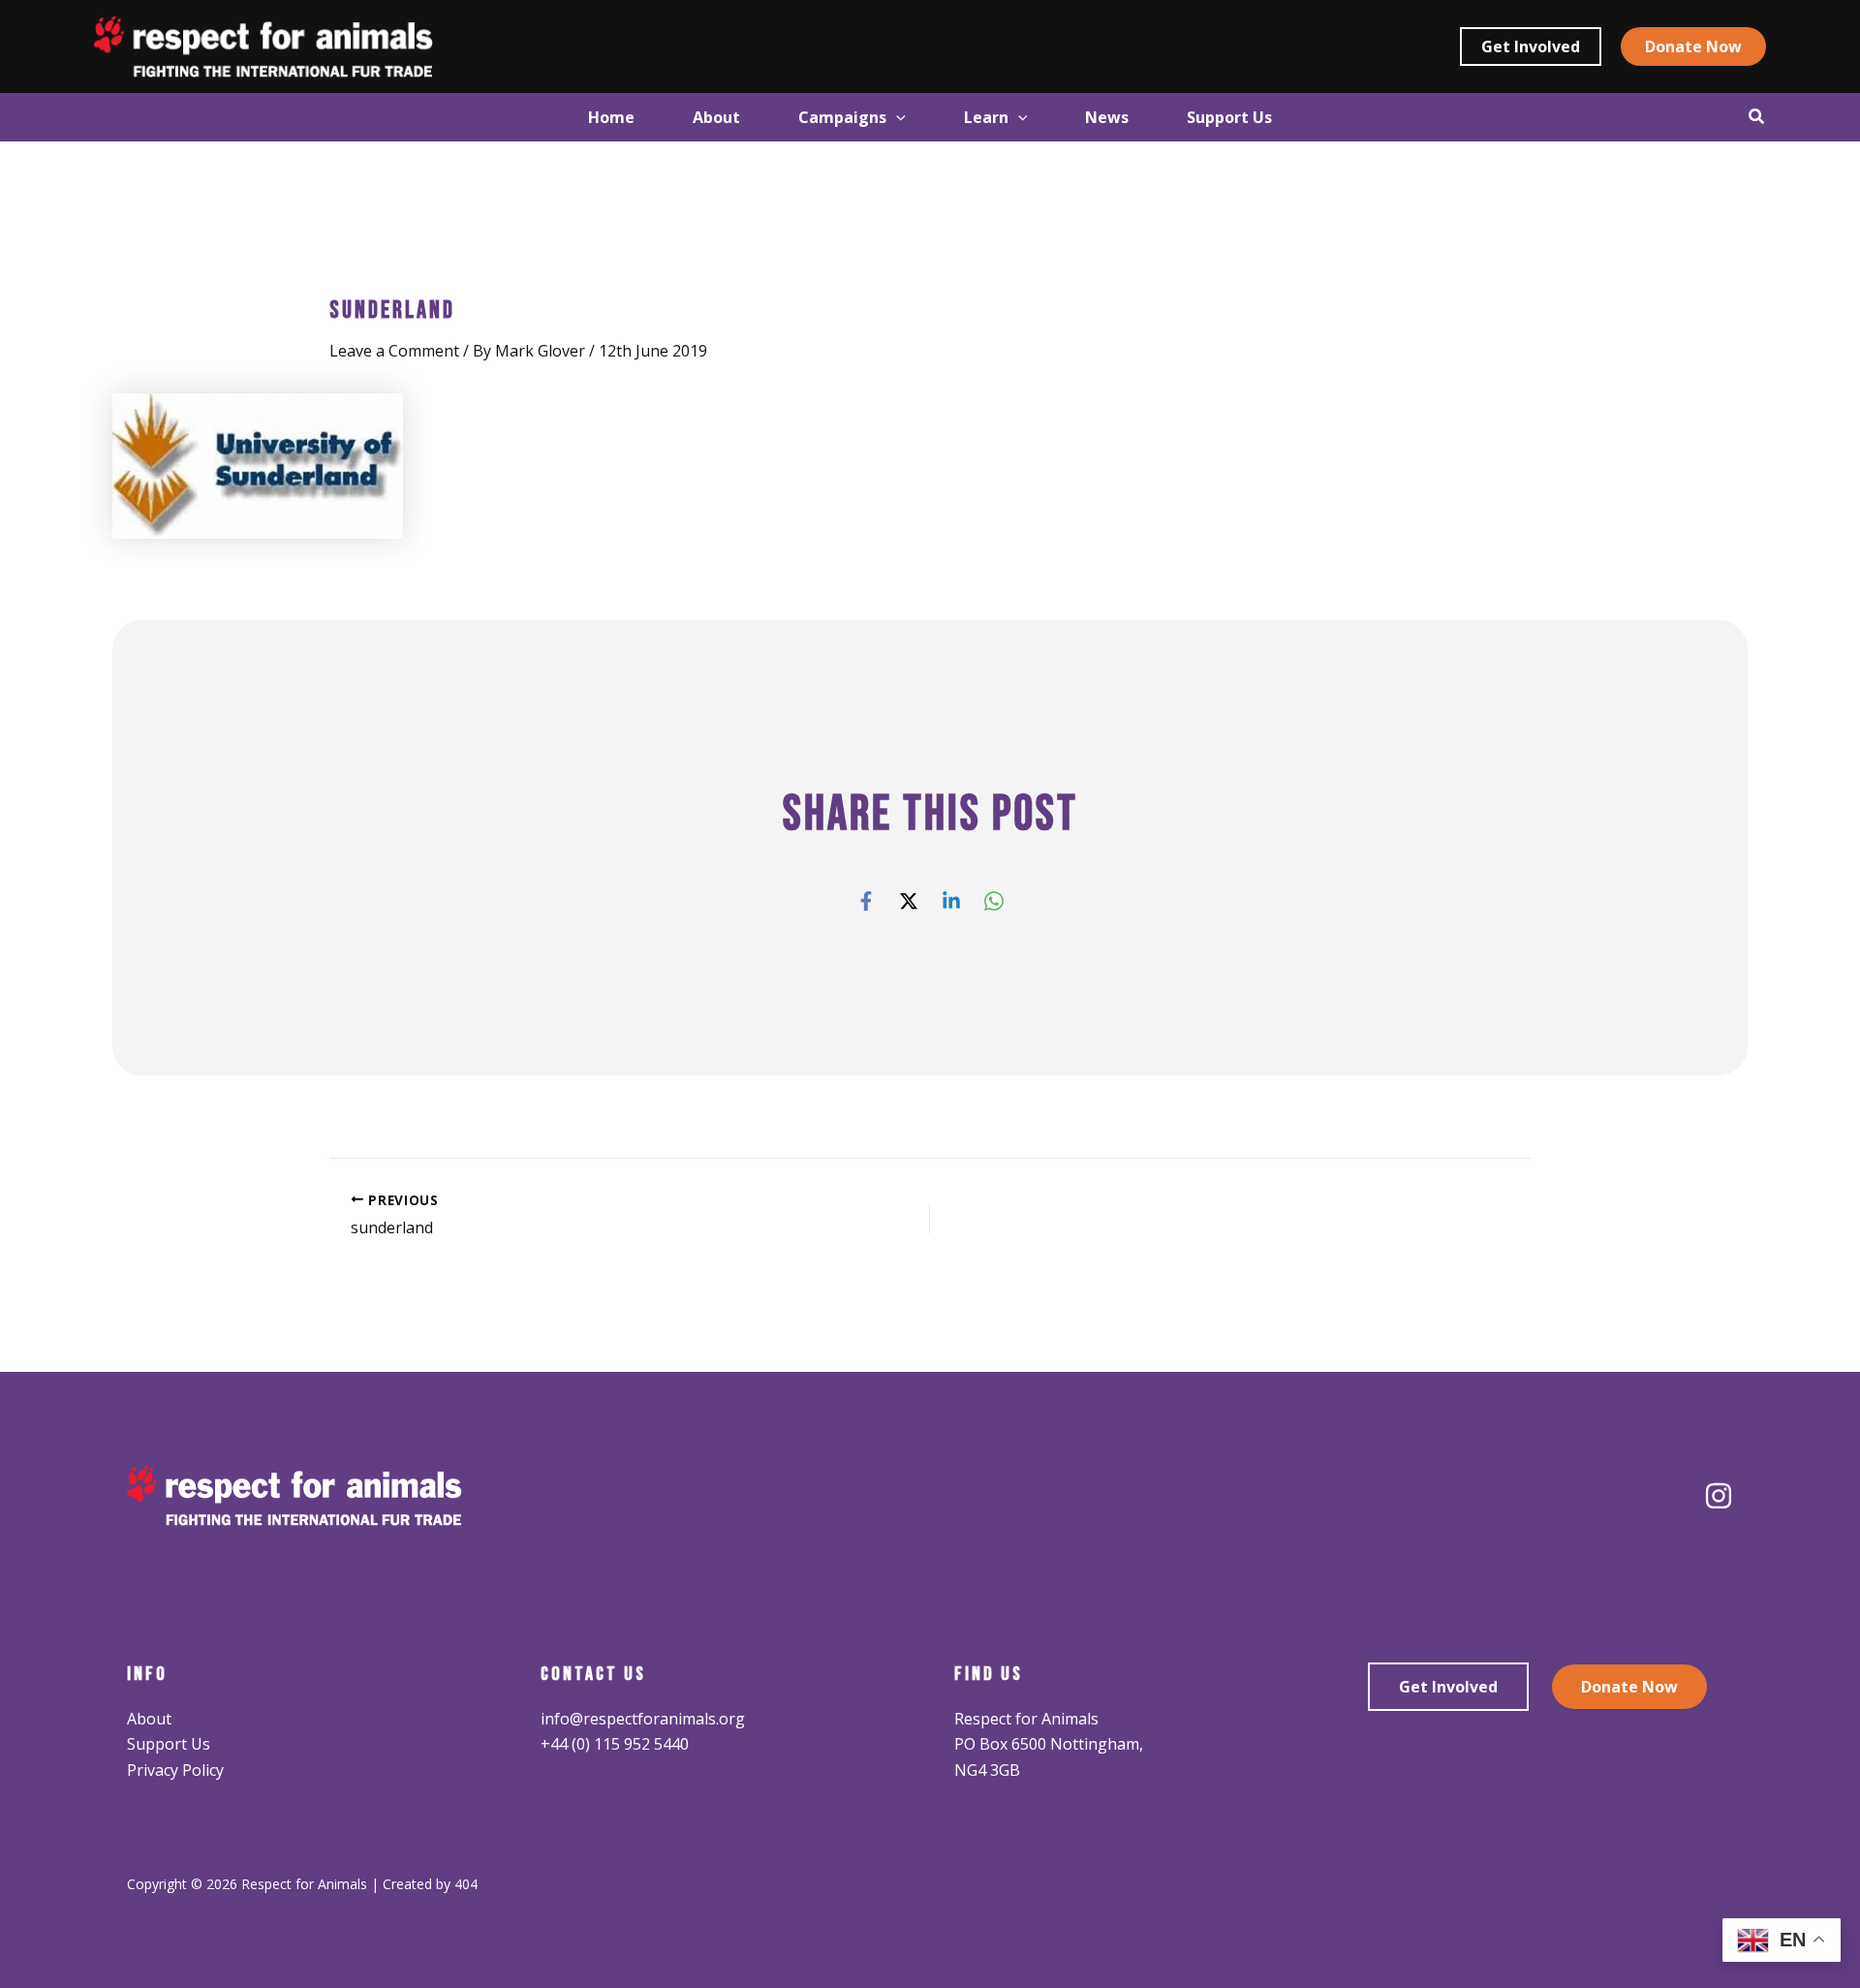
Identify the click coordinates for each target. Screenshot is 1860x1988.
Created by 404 (430, 1884)
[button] (1531, 47)
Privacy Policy (175, 1770)
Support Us (169, 1744)
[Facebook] (866, 900)
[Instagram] (1719, 1496)
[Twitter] (909, 900)
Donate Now (1629, 1687)
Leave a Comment (394, 351)
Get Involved (1448, 1687)
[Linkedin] (951, 900)
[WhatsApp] (994, 900)
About (149, 1719)
